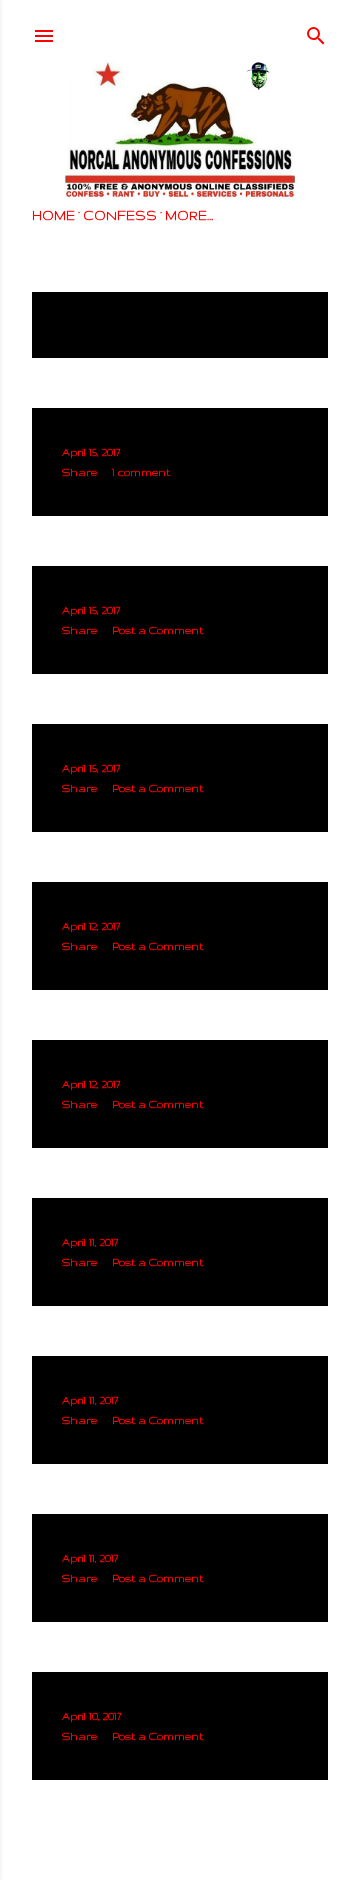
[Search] (316, 31)
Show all (81, 333)
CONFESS (120, 215)
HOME (53, 215)
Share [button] (79, 472)
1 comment (141, 472)
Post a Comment (157, 630)
